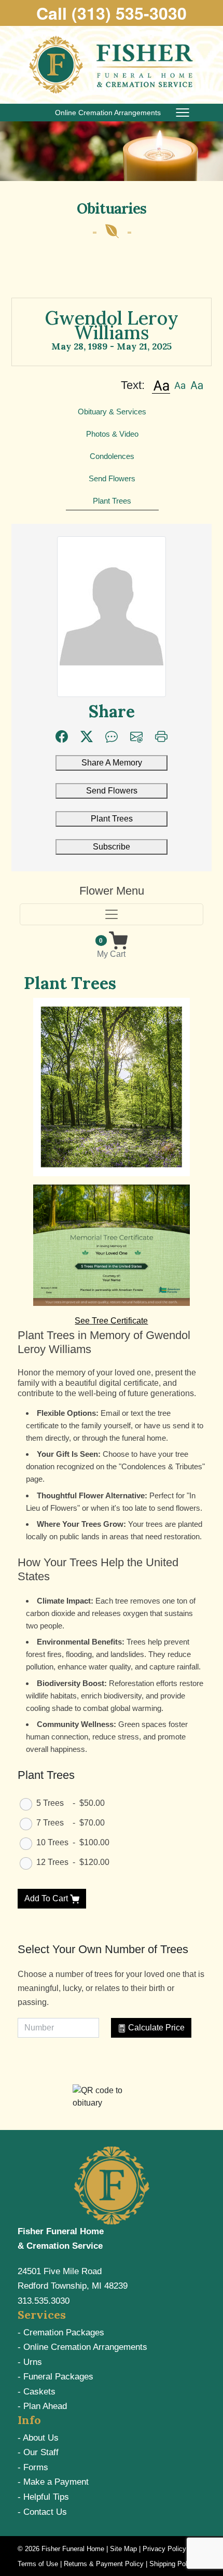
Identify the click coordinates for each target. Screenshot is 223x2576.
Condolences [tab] (112, 456)
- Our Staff (38, 2452)
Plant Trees (112, 819)
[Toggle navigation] (111, 914)
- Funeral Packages (55, 2377)
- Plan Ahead (42, 2406)
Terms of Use (38, 2564)
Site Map (123, 2549)
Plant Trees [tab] (112, 501)
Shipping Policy (173, 2564)
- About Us (38, 2438)
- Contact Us (42, 2512)
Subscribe (112, 847)
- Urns (30, 2362)
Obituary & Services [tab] (112, 412)
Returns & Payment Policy (104, 2564)
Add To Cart (47, 1898)
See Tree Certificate (111, 1321)
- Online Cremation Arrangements (82, 2347)
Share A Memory (112, 763)
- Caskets (37, 2392)
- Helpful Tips (43, 2497)
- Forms (33, 2467)
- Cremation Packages (61, 2333)
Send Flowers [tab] (112, 478)
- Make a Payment (53, 2482)
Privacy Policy (164, 2549)
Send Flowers (112, 791)
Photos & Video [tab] (112, 434)
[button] (161, 385)
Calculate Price (155, 2028)
